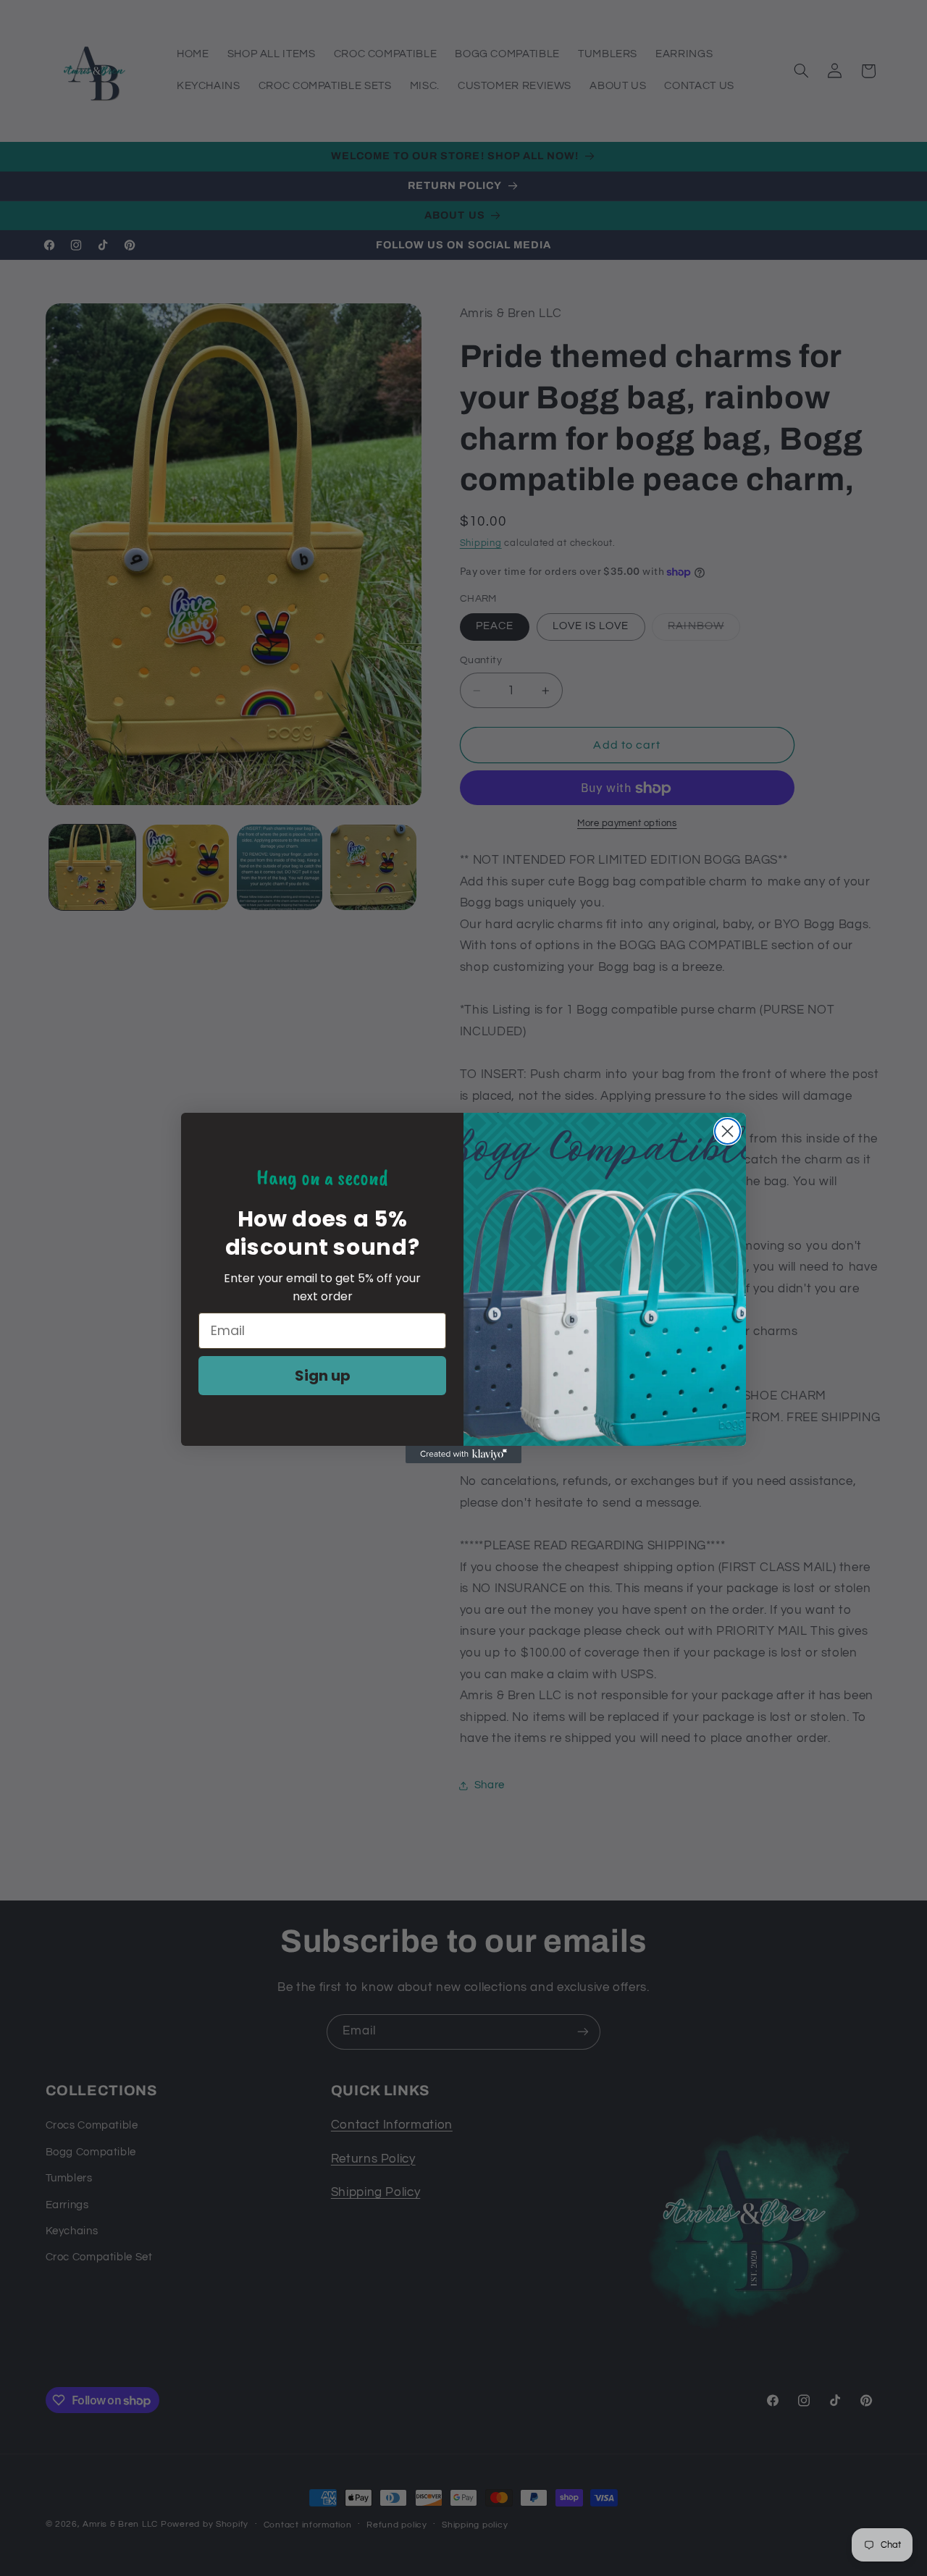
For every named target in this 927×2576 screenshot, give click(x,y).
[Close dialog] (727, 1131)
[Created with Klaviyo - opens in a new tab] (463, 1455)
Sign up (323, 1376)
